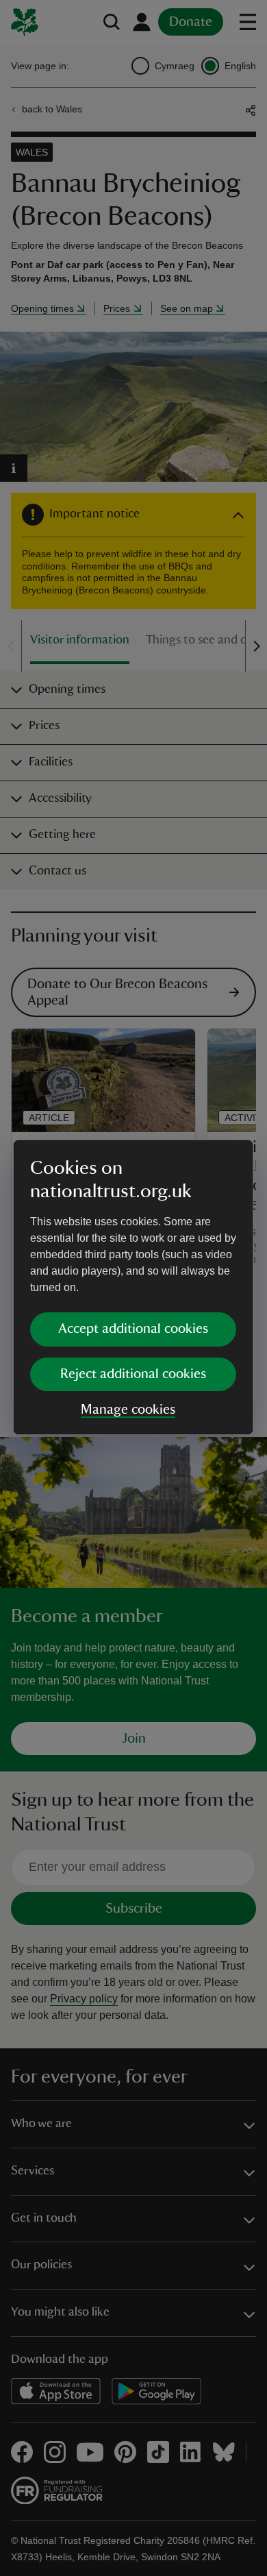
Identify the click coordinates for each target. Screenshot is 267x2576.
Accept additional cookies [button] (133, 1329)
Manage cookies (128, 1410)
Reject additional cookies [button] (133, 1374)
